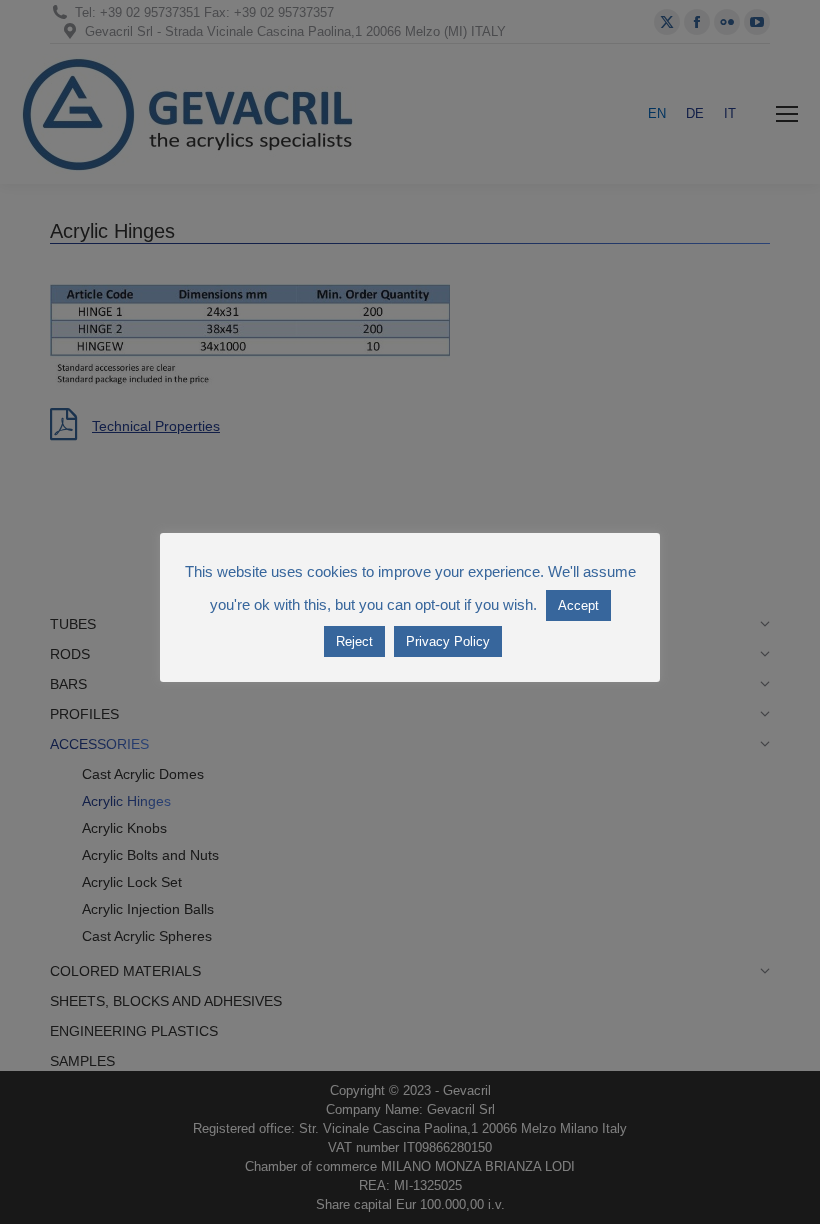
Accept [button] (578, 605)
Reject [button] (354, 641)
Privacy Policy (448, 641)
